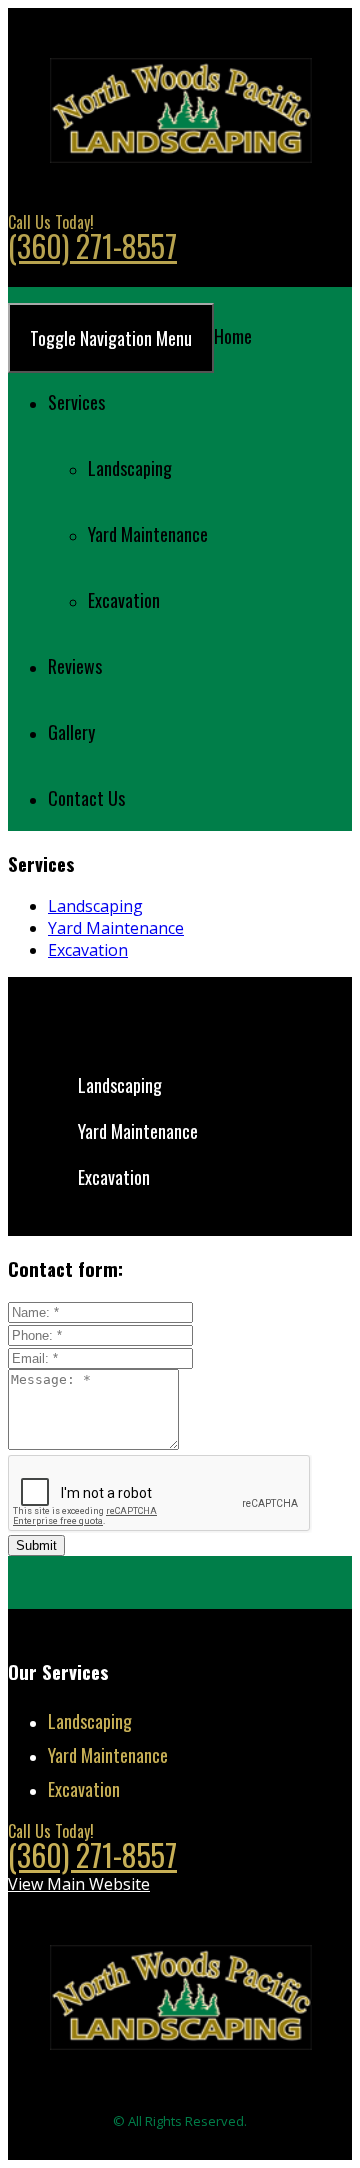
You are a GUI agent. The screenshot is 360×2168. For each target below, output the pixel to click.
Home (233, 336)
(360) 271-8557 (92, 245)
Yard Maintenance (148, 534)
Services (76, 402)
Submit (36, 1545)
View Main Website (79, 275)
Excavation (124, 600)
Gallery (71, 732)
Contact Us (86, 798)
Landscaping (130, 468)
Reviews (75, 666)
